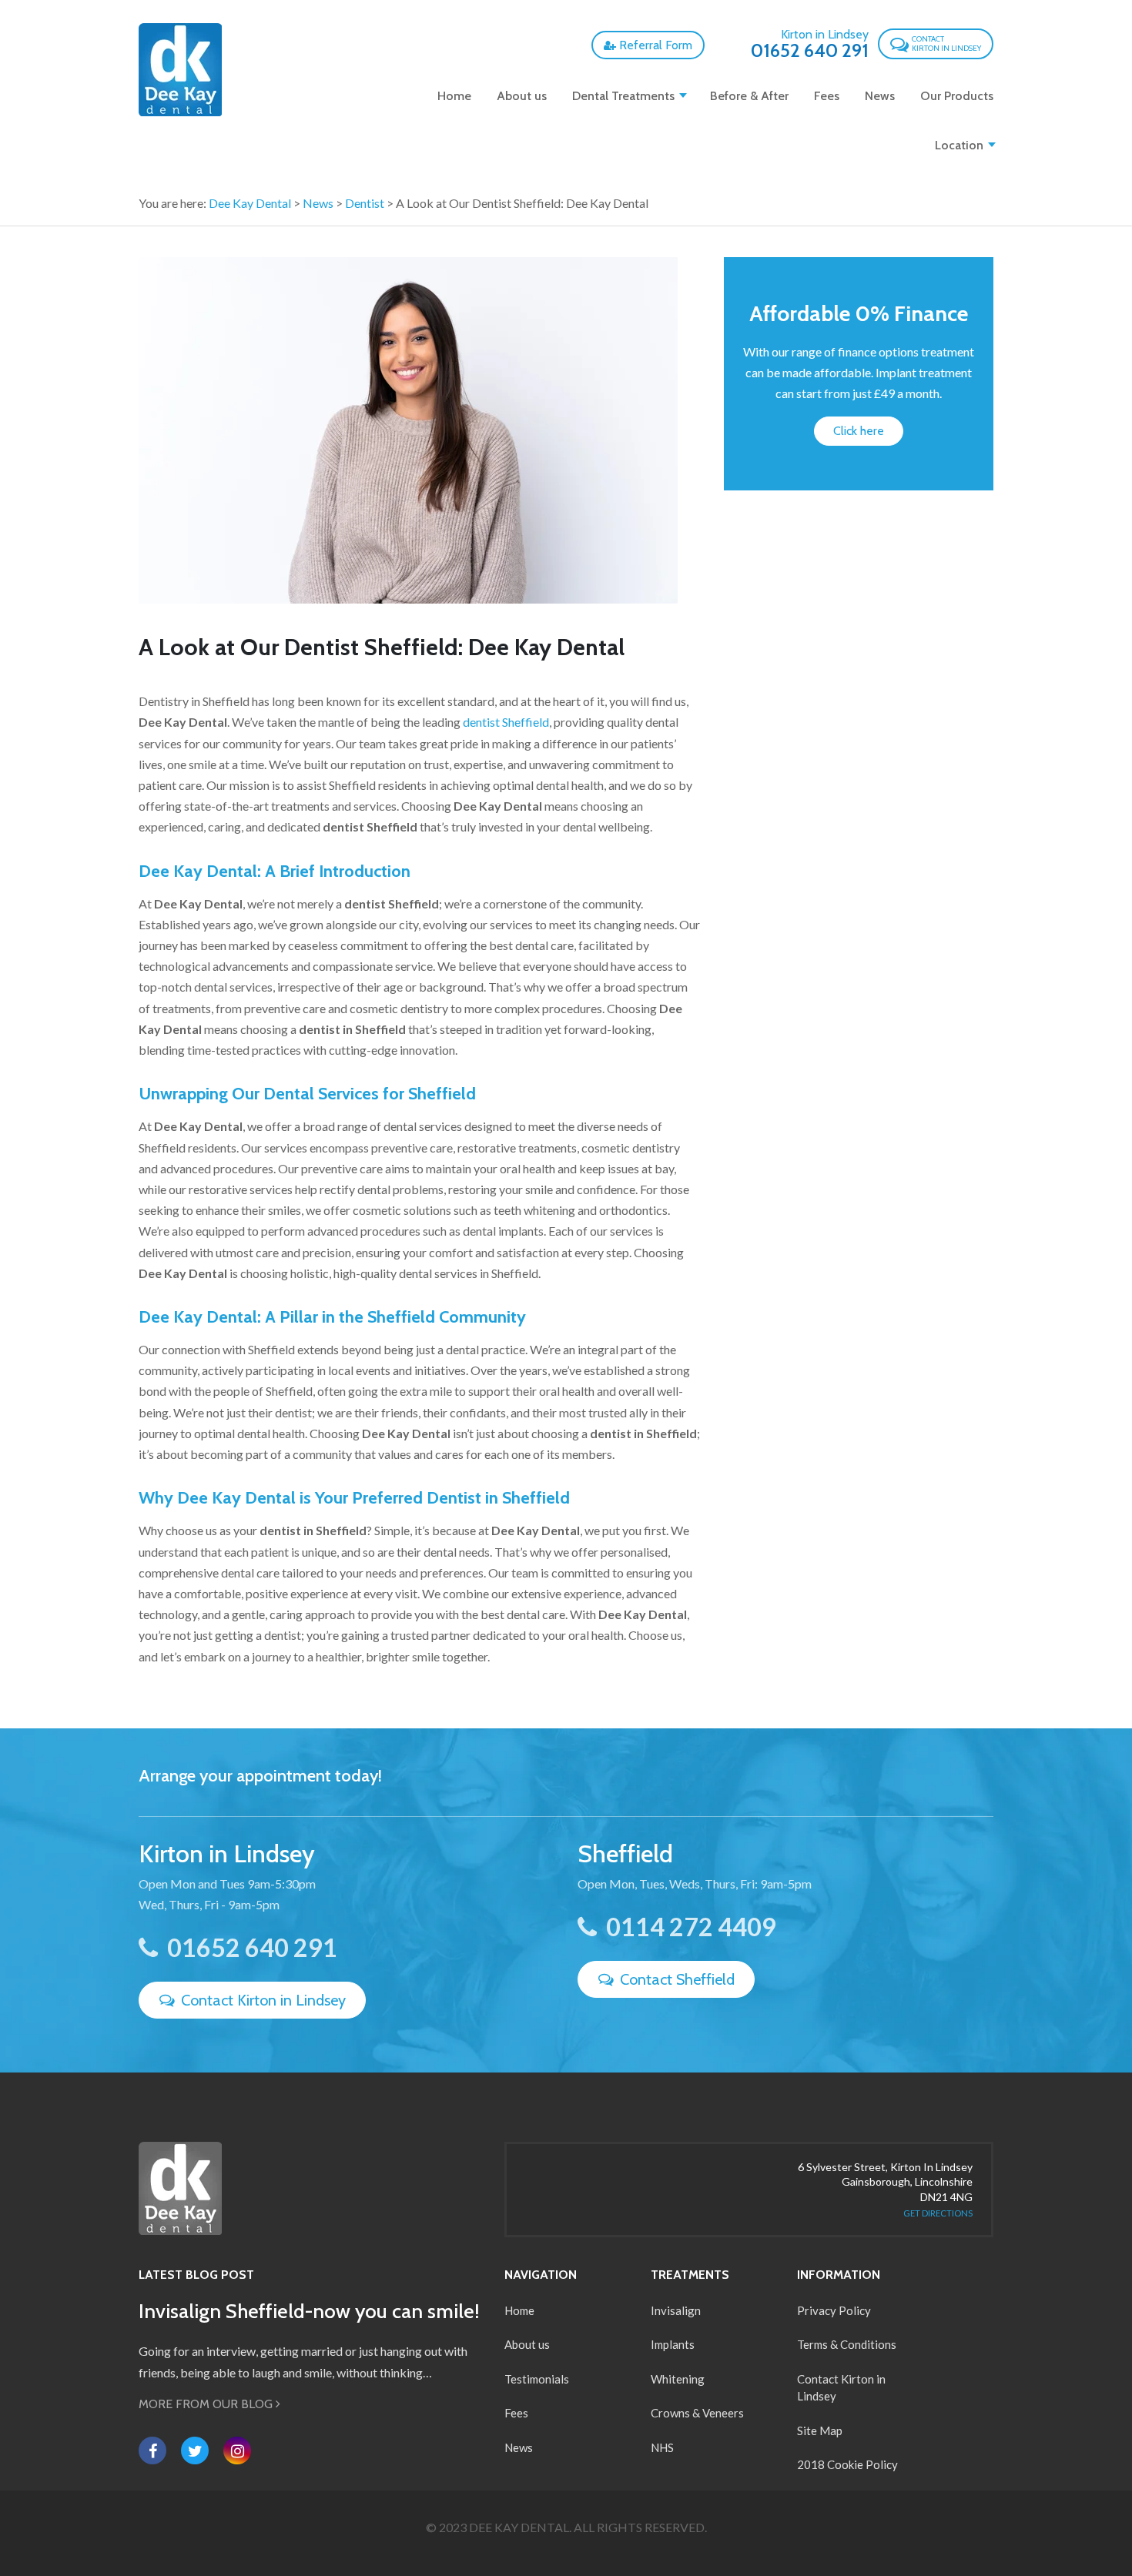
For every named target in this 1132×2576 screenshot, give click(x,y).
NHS (662, 2447)
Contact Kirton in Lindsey (261, 2000)
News (880, 96)
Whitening (678, 2379)
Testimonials (537, 2379)
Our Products (957, 96)
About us (522, 96)
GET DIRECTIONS (938, 2213)
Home (454, 96)
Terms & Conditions (847, 2344)
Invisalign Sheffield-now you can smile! (309, 2311)
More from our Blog (207, 2404)
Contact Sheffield (675, 1979)
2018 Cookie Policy (847, 2464)
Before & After (749, 96)
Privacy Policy (834, 2310)
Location (959, 145)
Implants (673, 2344)
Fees (827, 96)
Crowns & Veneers (697, 2413)
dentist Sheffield (506, 722)
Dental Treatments (623, 96)
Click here (859, 431)
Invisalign (676, 2310)
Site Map (820, 2430)
